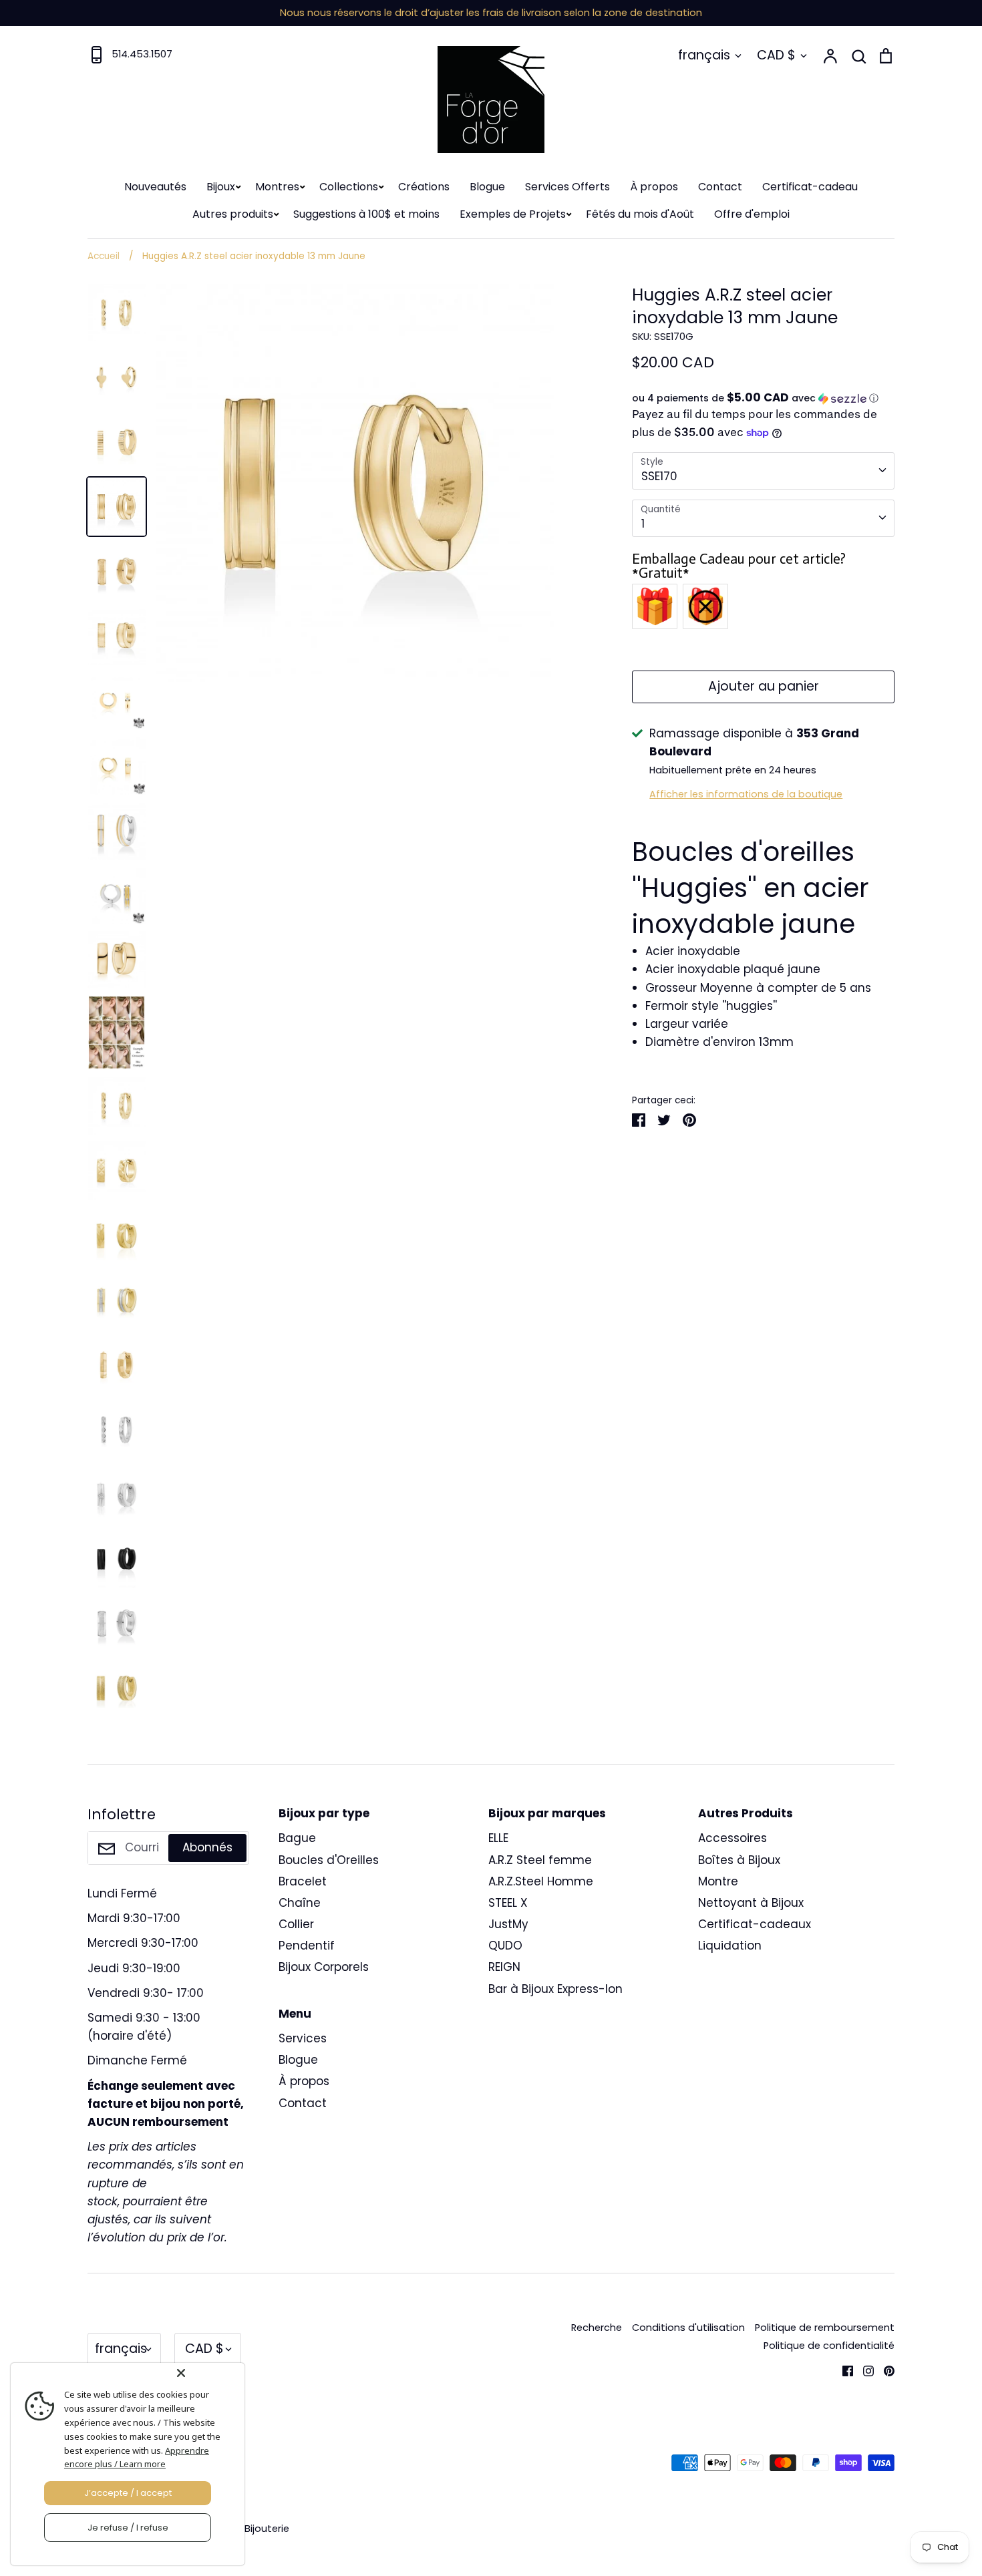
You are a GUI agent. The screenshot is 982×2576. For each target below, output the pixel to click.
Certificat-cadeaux (755, 1924)
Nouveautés (155, 187)
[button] (763, 398)
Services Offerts (567, 187)
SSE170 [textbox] (659, 476)
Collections (349, 187)
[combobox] (763, 471)
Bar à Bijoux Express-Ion (555, 1989)
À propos (654, 187)
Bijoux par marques (547, 1813)
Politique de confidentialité (829, 2346)
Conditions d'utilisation (688, 2328)
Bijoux (221, 187)
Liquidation (730, 1946)
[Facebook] (843, 2370)
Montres (277, 187)
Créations (424, 187)
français (704, 55)
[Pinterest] (884, 2370)
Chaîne (300, 1903)
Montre (718, 1881)
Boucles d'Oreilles (329, 1860)
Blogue (487, 187)
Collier (296, 1924)
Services (303, 2038)
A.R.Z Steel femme (540, 1860)
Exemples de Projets (513, 214)
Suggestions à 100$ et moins (366, 214)
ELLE (498, 1838)
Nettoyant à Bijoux (751, 1903)
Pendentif (307, 1946)
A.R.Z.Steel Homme (541, 1881)
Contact (720, 187)
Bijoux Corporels (324, 1967)
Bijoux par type (324, 1813)
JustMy (508, 1924)
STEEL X (508, 1903)
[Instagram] (863, 2370)
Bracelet (303, 1881)
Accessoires (732, 1838)
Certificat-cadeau (810, 187)
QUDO (505, 1946)
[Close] (208, 2373)
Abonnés (207, 1847)
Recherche (597, 2328)
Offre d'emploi (752, 214)
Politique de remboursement (825, 2328)
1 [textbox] (643, 524)
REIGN (504, 1967)
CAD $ (776, 55)
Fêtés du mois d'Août (640, 214)
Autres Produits (746, 1813)
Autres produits (233, 214)
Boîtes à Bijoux (739, 1860)
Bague (297, 1838)
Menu (295, 2014)
